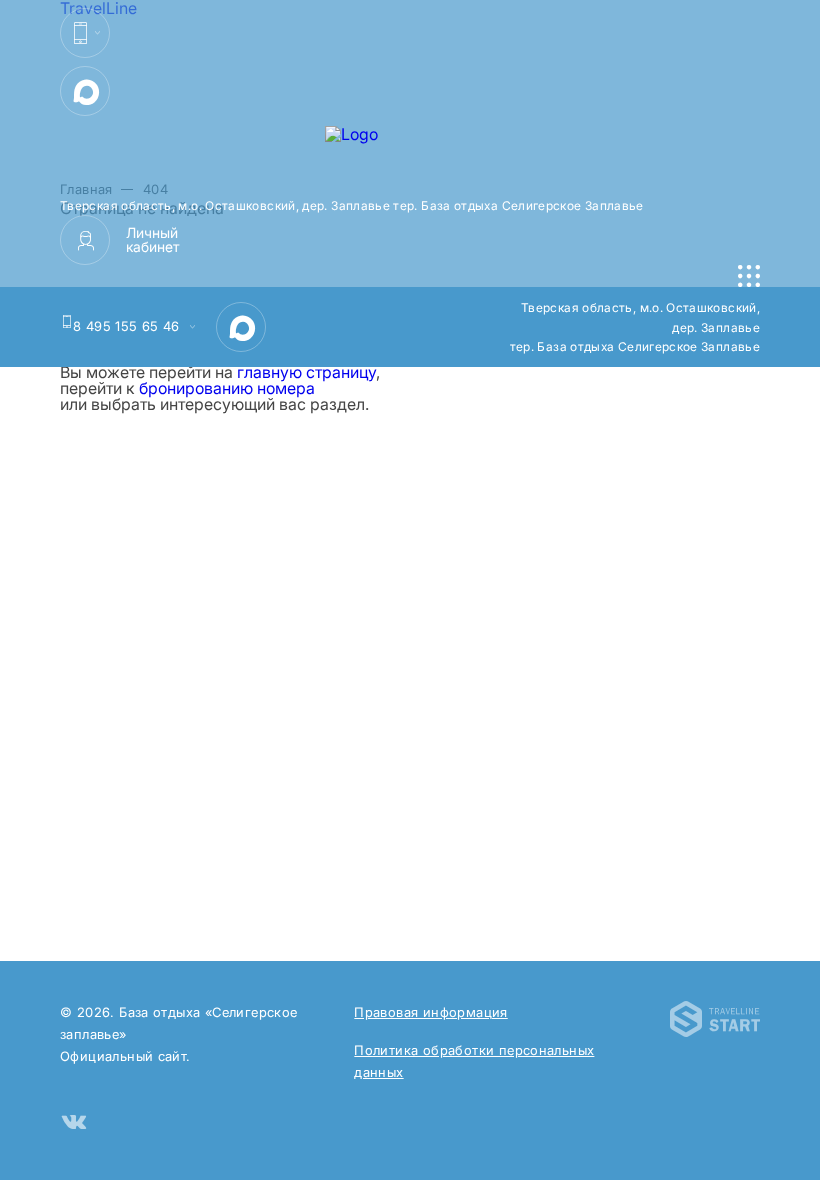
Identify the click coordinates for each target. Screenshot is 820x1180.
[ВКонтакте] (74, 1124)
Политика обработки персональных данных (474, 1061)
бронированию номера (227, 388)
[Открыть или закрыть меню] (749, 276)
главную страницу (306, 372)
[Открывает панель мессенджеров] (85, 33)
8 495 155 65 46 (126, 326)
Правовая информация (430, 1012)
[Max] (85, 91)
